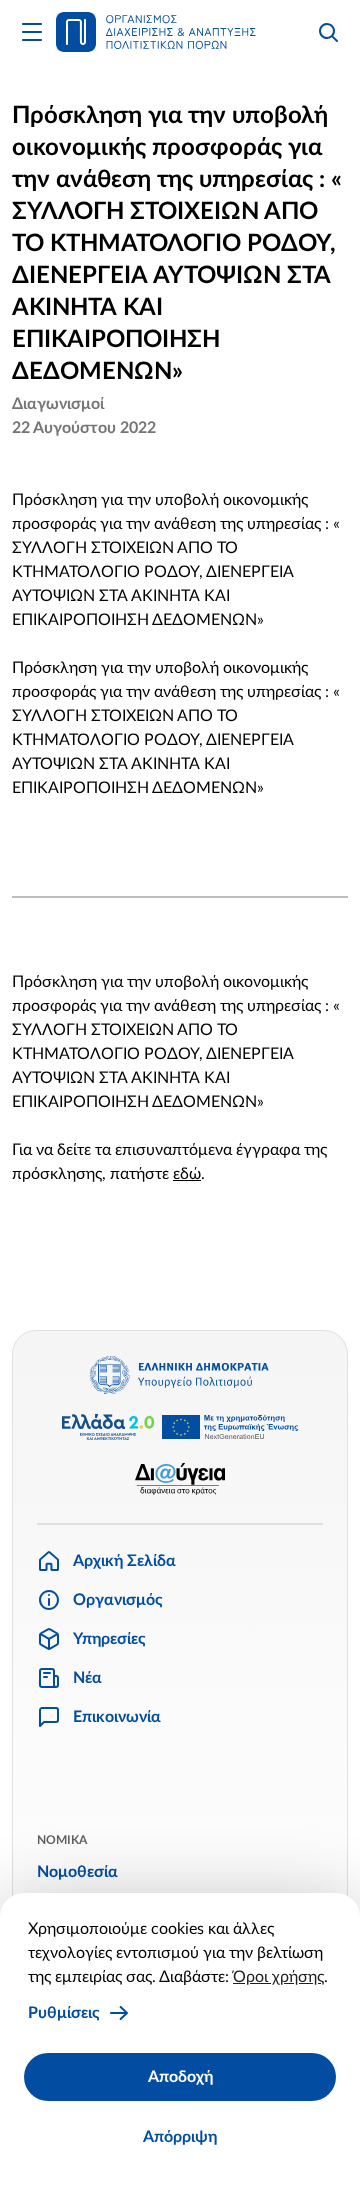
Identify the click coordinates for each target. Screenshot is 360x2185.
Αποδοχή (180, 2077)
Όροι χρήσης (278, 1977)
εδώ (187, 1174)
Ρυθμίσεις (64, 2013)
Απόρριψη (180, 2137)
